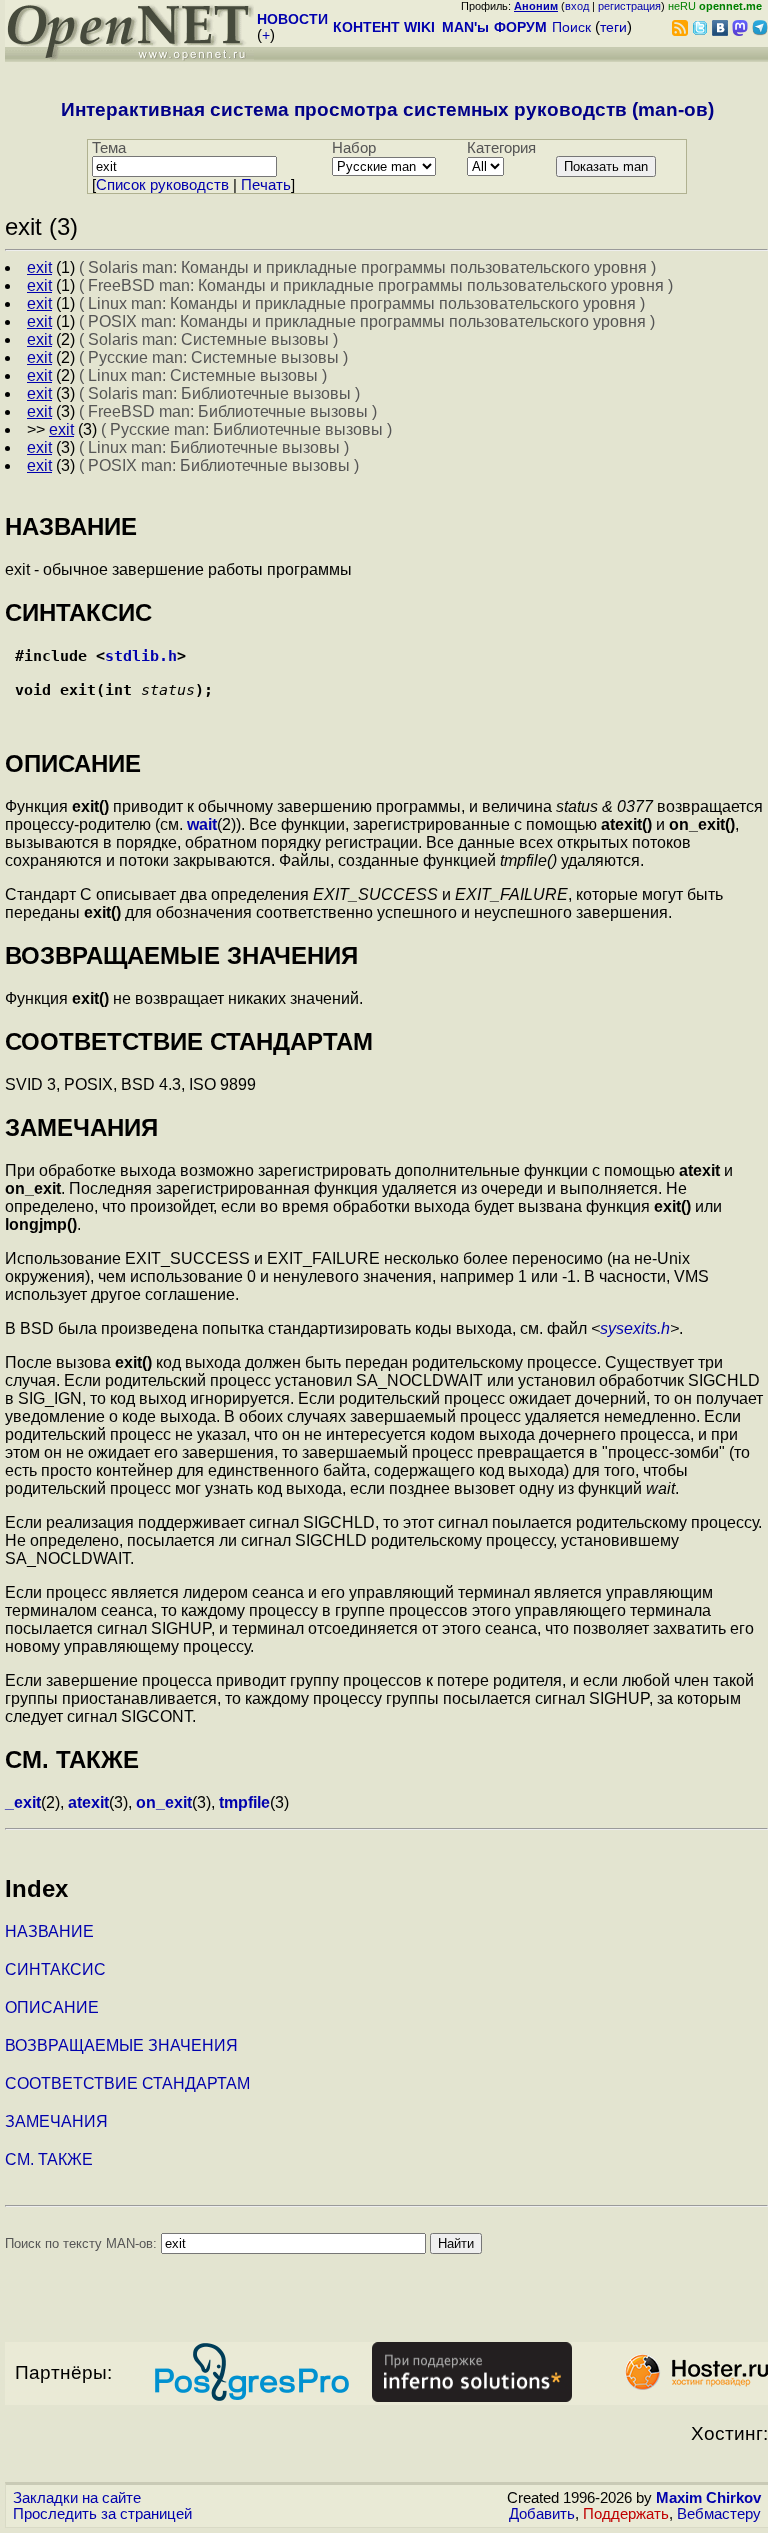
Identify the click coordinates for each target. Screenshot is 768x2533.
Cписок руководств (162, 185)
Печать (266, 185)
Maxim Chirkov (708, 2498)
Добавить (542, 2514)
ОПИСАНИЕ (52, 2007)
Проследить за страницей (102, 2514)
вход (577, 6)
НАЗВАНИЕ (49, 1931)
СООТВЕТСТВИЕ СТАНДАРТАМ (127, 2083)
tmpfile (244, 1802)
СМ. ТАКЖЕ (49, 2159)
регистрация (629, 6)
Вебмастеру (719, 2514)
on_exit (164, 1802)
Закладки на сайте (77, 2498)
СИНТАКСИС (55, 1969)
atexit (88, 1802)
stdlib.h (141, 655)
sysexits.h (635, 1328)
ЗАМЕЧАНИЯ (56, 2121)
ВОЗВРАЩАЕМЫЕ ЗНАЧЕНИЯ (121, 2045)
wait (202, 824)
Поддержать (626, 2514)
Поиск (571, 27)
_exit (23, 1802)
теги (613, 27)
